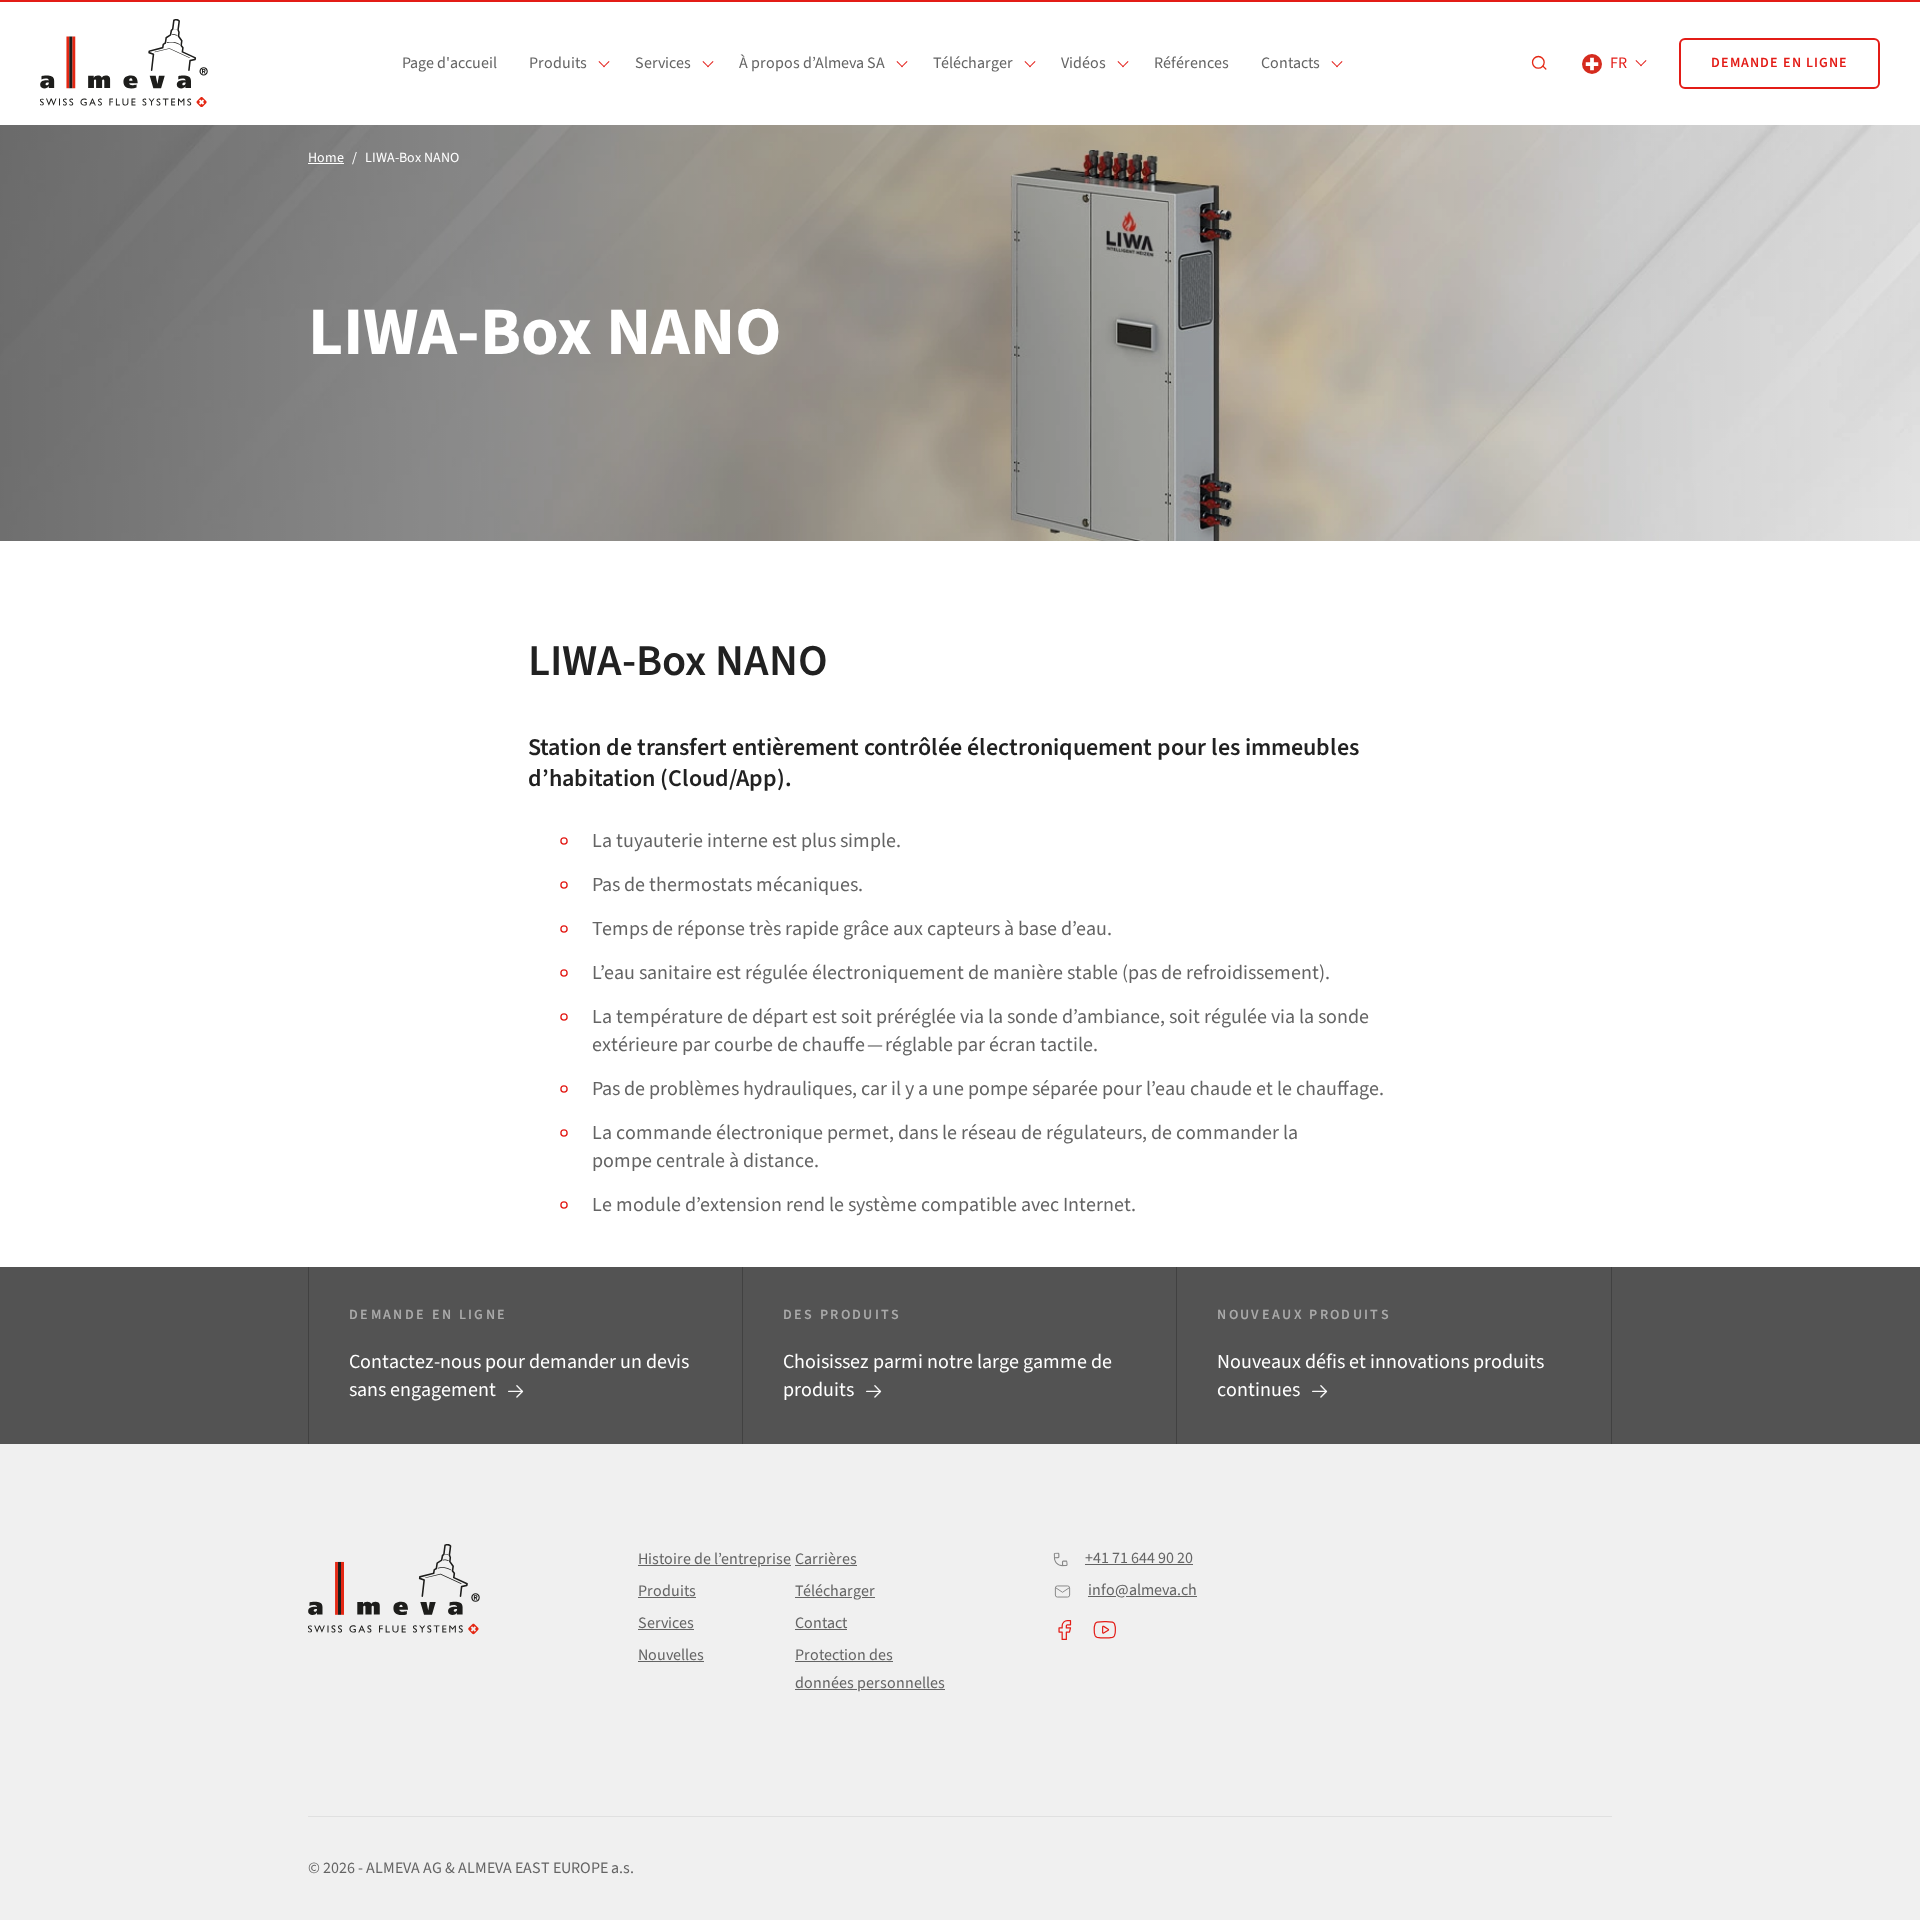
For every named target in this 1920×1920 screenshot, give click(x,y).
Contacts (1290, 63)
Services (663, 63)
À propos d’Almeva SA (812, 63)
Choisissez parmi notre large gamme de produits (947, 1376)
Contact (821, 1623)
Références (1191, 63)
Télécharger (973, 63)
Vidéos (1083, 63)
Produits (558, 63)
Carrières (826, 1559)
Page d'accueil (449, 63)
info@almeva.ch (1142, 1590)
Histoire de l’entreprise (714, 1559)
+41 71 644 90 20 (1139, 1558)
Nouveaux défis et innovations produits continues (1380, 1376)
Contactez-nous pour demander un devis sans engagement (519, 1376)
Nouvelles (671, 1655)
